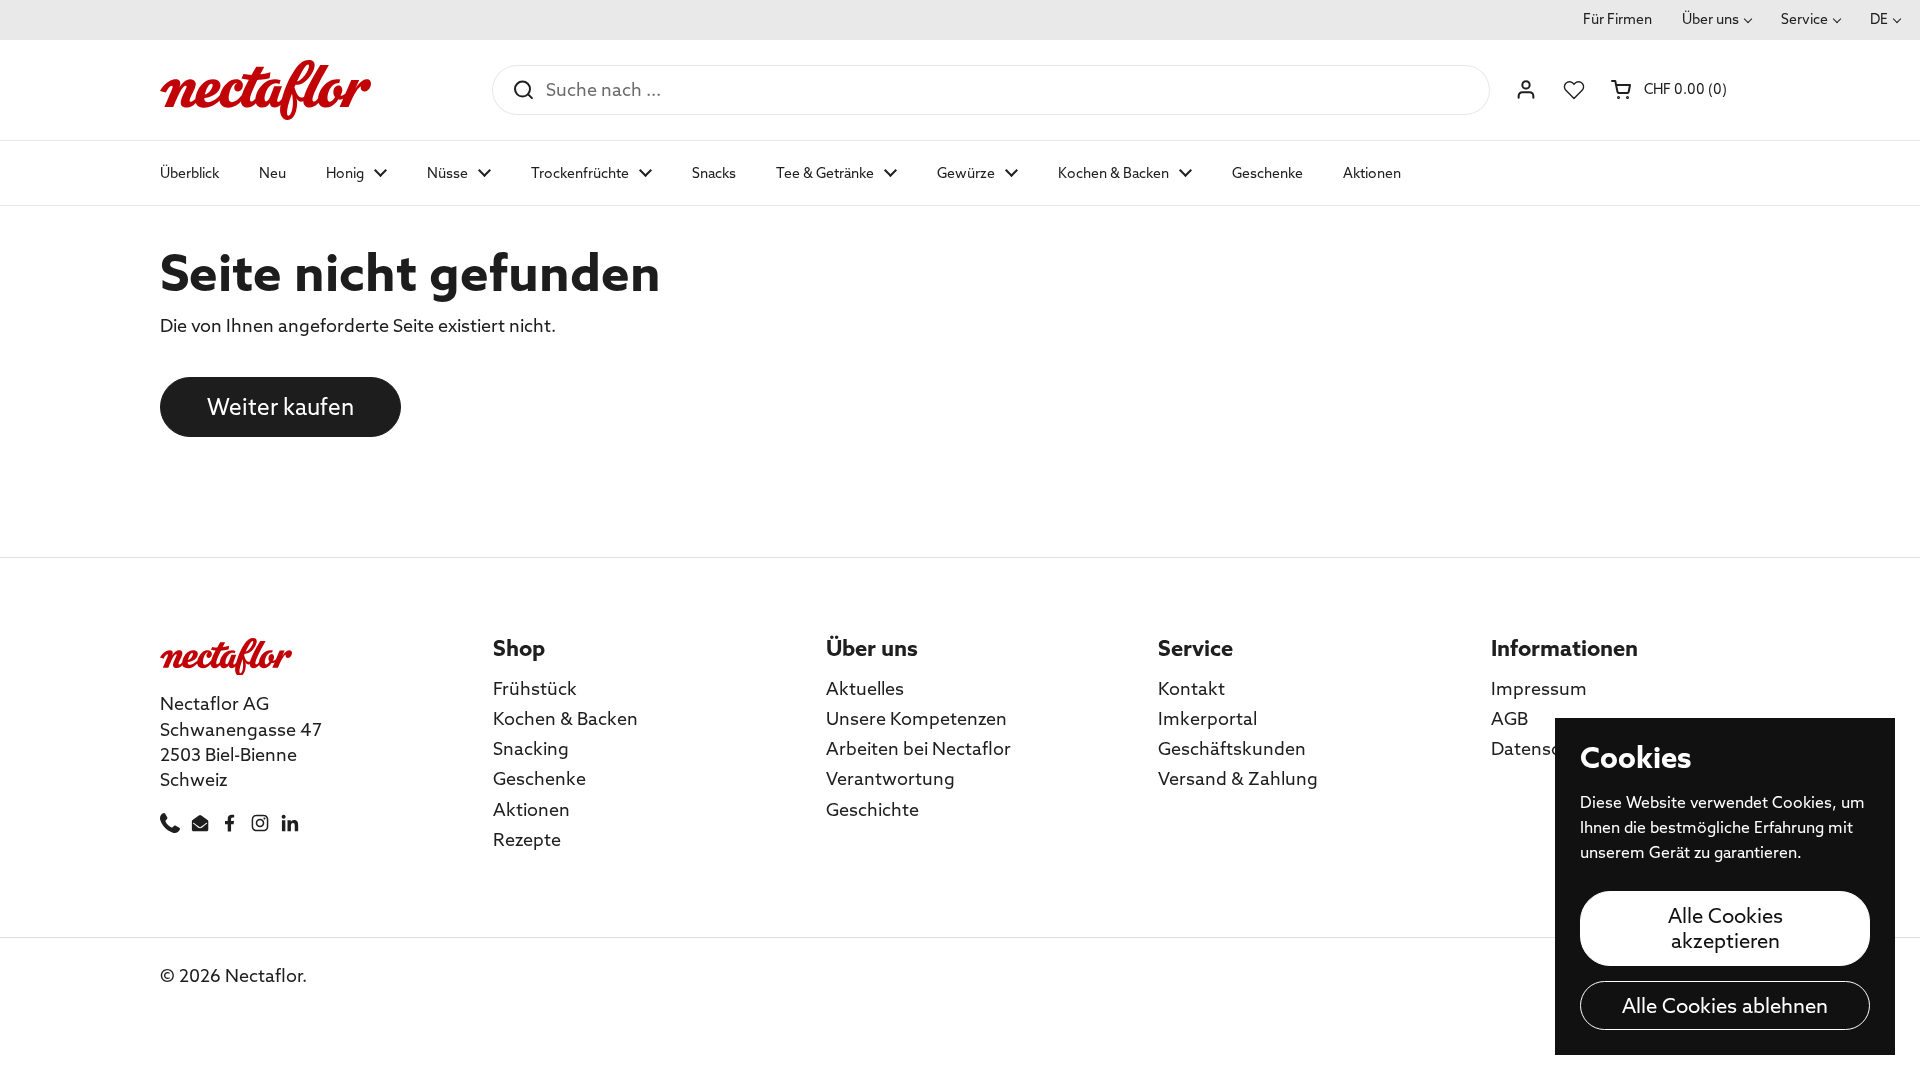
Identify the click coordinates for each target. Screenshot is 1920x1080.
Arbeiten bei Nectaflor (918, 748)
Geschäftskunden (1232, 748)
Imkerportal (1207, 718)
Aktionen (531, 809)
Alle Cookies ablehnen (1725, 1005)
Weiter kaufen (280, 407)
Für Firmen (1617, 19)
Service (1804, 19)
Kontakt (1191, 688)
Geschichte (872, 809)
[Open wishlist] (1574, 90)
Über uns (1710, 19)
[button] (1670, 89)
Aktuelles (865, 688)
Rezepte (527, 839)
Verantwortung (890, 778)
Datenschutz (1544, 748)
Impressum (1539, 688)
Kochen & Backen (565, 718)
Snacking (531, 748)
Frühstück (535, 688)
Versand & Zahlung (1238, 778)
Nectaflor (263, 975)
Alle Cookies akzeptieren (1725, 928)
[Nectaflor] (265, 90)
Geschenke (539, 778)
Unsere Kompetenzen (916, 718)
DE (1879, 19)
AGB (1509, 718)
